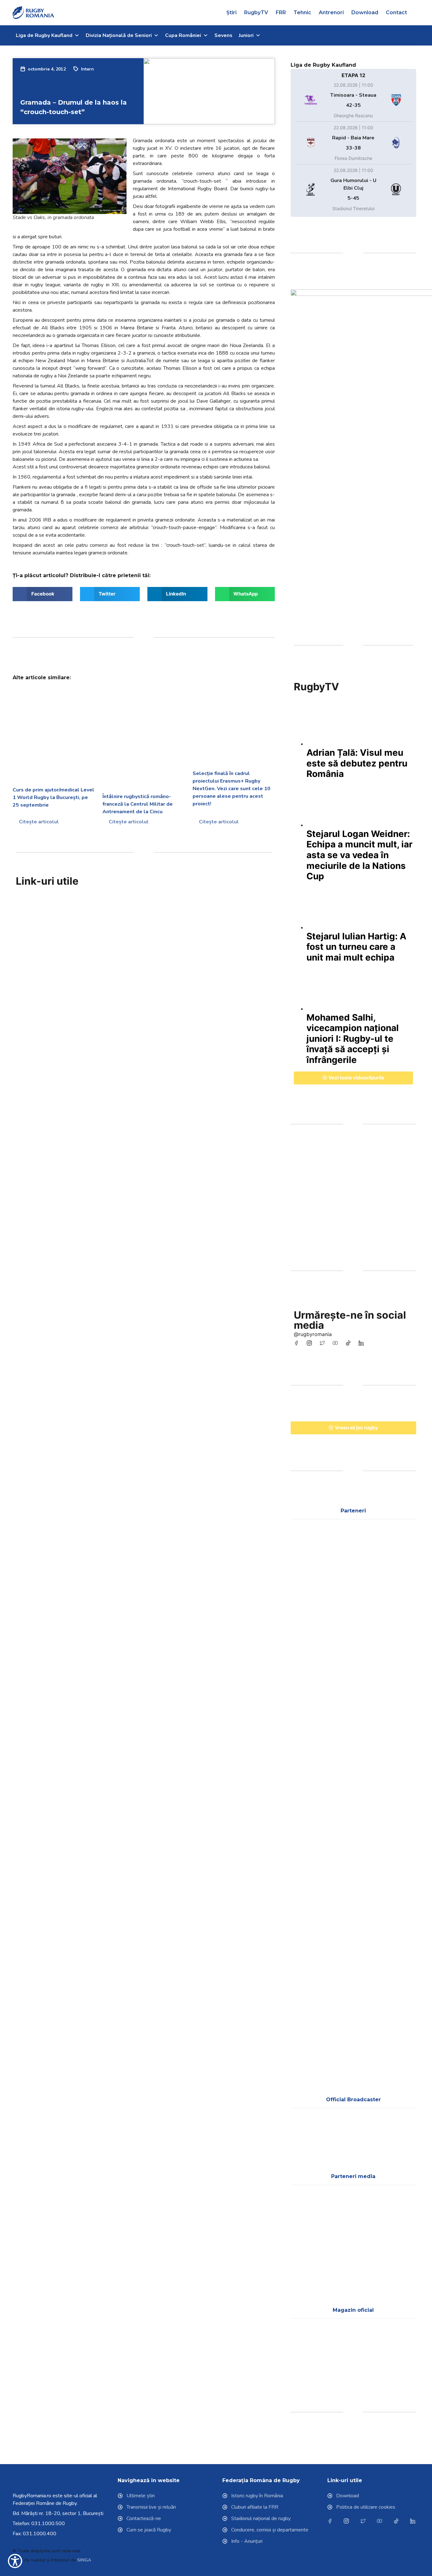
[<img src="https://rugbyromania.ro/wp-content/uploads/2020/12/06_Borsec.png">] (308, 1779)
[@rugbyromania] (350, 1343)
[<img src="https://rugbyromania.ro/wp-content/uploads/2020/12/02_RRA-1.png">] (308, 2274)
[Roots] (353, 1197)
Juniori (246, 35)
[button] (417, 13)
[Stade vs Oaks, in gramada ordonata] (70, 176)
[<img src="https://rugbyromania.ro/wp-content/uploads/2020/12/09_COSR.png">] (308, 1722)
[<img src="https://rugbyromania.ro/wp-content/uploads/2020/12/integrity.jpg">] (64, 981)
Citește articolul (38, 822)
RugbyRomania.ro (32, 2496)
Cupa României (183, 35)
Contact (396, 12)
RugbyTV (256, 12)
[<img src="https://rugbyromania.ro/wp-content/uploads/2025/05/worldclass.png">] (308, 1893)
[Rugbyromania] (363, 1343)
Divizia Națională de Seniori (119, 35)
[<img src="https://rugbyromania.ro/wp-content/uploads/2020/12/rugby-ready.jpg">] (159, 981)
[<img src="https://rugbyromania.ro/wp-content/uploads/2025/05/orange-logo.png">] (399, 1836)
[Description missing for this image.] (399, 1552)
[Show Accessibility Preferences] (15, 2561)
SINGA (84, 2560)
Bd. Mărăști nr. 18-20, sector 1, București (58, 2513)
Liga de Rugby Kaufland (44, 35)
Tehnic (302, 12)
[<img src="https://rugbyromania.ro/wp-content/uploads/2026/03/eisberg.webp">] (308, 1836)
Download (365, 12)
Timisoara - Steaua (353, 95)
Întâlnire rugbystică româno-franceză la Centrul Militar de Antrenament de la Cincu (138, 804)
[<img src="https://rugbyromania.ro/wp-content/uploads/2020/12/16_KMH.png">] (353, 1836)
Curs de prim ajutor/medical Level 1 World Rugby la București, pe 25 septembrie (53, 797)
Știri (231, 12)
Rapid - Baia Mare (353, 138)
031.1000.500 (48, 2524)
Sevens (223, 35)
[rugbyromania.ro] (34, 13)
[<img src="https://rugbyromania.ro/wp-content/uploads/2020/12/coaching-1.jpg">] (159, 932)
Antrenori (331, 12)
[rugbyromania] (298, 1343)
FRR (281, 12)
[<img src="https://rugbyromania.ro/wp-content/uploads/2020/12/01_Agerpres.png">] (308, 2217)
